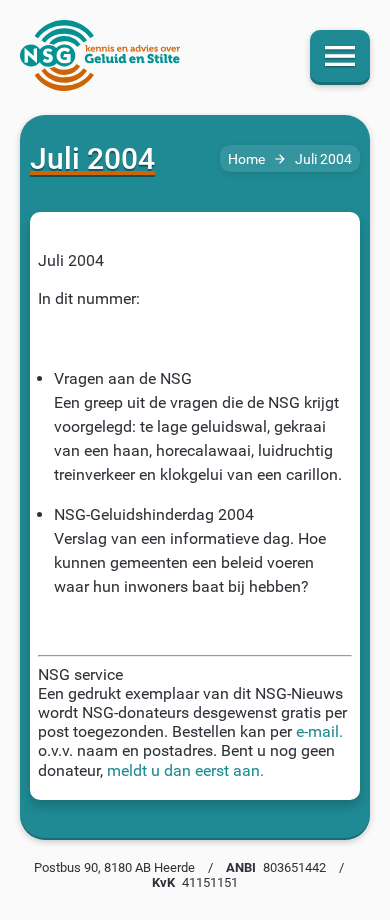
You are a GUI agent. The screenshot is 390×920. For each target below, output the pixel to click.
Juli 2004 (323, 159)
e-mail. (319, 731)
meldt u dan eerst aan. (185, 770)
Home (246, 159)
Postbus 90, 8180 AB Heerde (114, 867)
